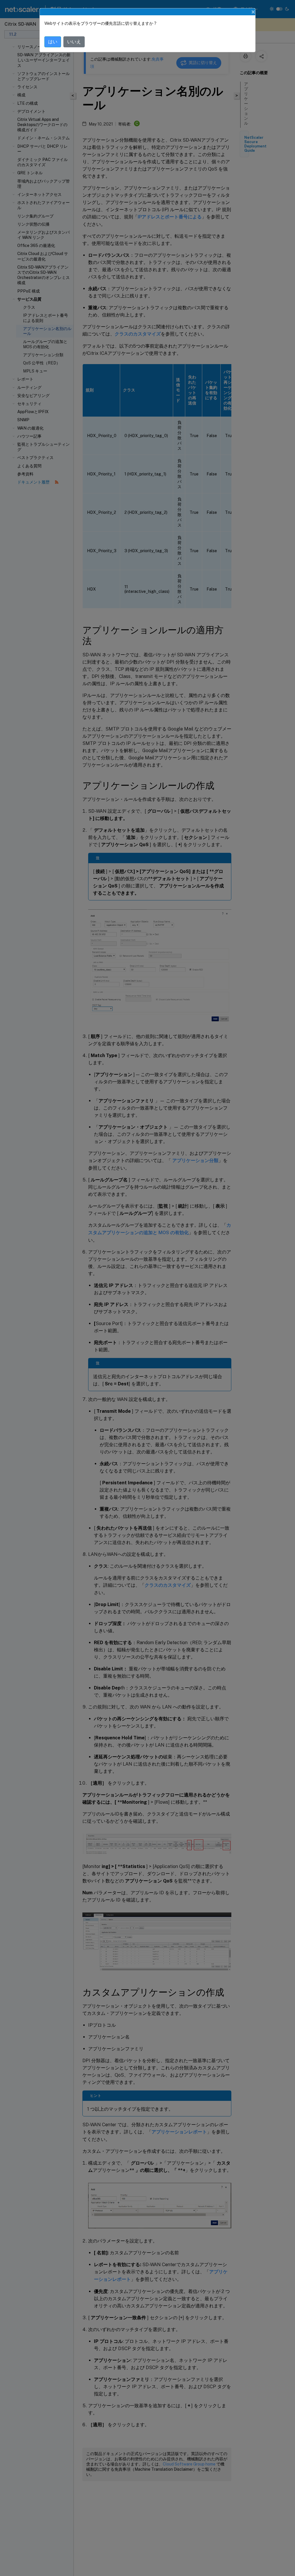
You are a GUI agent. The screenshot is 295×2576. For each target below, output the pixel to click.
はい (53, 42)
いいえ (74, 42)
